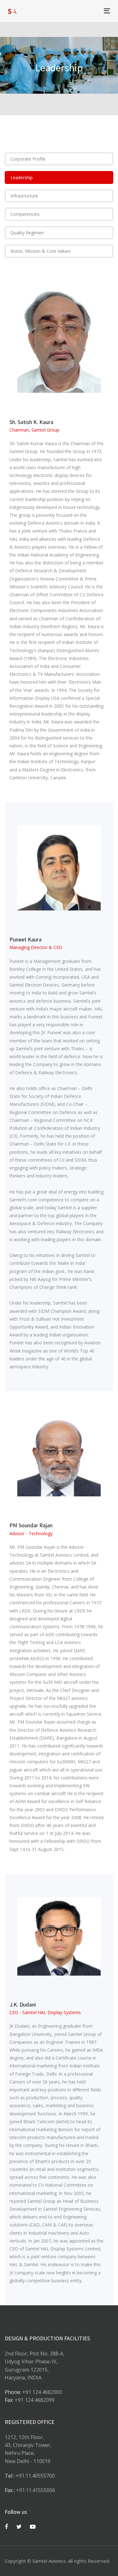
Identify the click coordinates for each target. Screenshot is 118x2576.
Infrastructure (24, 196)
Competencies (25, 214)
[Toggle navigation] (93, 11)
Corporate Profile (28, 159)
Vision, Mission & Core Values (41, 251)
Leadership (22, 177)
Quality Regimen (27, 233)
